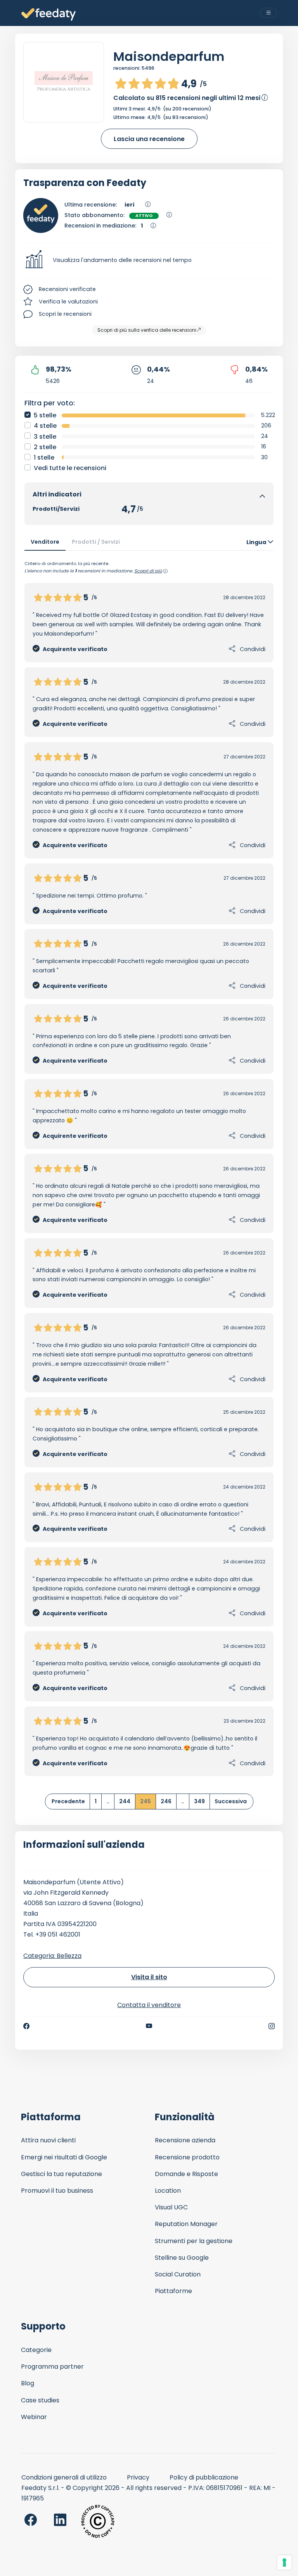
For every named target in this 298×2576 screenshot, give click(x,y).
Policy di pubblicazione (204, 2477)
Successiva (231, 1801)
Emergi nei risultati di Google (64, 2157)
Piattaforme (173, 2291)
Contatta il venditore (149, 2005)
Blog (28, 2383)
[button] (149, 260)
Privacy (138, 2477)
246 (166, 1801)
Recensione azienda (185, 2140)
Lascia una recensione (149, 139)
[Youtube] (149, 2026)
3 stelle (45, 437)
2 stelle (45, 447)
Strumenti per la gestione (194, 2241)
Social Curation (178, 2274)
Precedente (68, 1801)
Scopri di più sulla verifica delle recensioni (147, 330)
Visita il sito (149, 1977)
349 (199, 1801)
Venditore (45, 542)
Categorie (36, 2350)
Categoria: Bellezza (52, 1956)
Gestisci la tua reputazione (62, 2174)
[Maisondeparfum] (64, 82)
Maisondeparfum (169, 56)
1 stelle (44, 457)
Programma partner (52, 2367)
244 (125, 1801)
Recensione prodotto (187, 2157)
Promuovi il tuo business (57, 2191)
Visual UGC (171, 2207)
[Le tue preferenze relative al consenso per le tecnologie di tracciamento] (284, 2562)
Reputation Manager (186, 2224)
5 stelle (45, 415)
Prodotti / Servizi (96, 542)
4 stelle (45, 426)
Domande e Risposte (186, 2174)
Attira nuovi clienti (48, 2140)
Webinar (34, 2417)
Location (168, 2191)
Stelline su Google (182, 2258)
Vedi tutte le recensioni (70, 468)
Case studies (40, 2400)
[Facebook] (26, 2026)
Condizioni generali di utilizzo (64, 2477)
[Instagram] (272, 2026)
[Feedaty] (49, 15)
